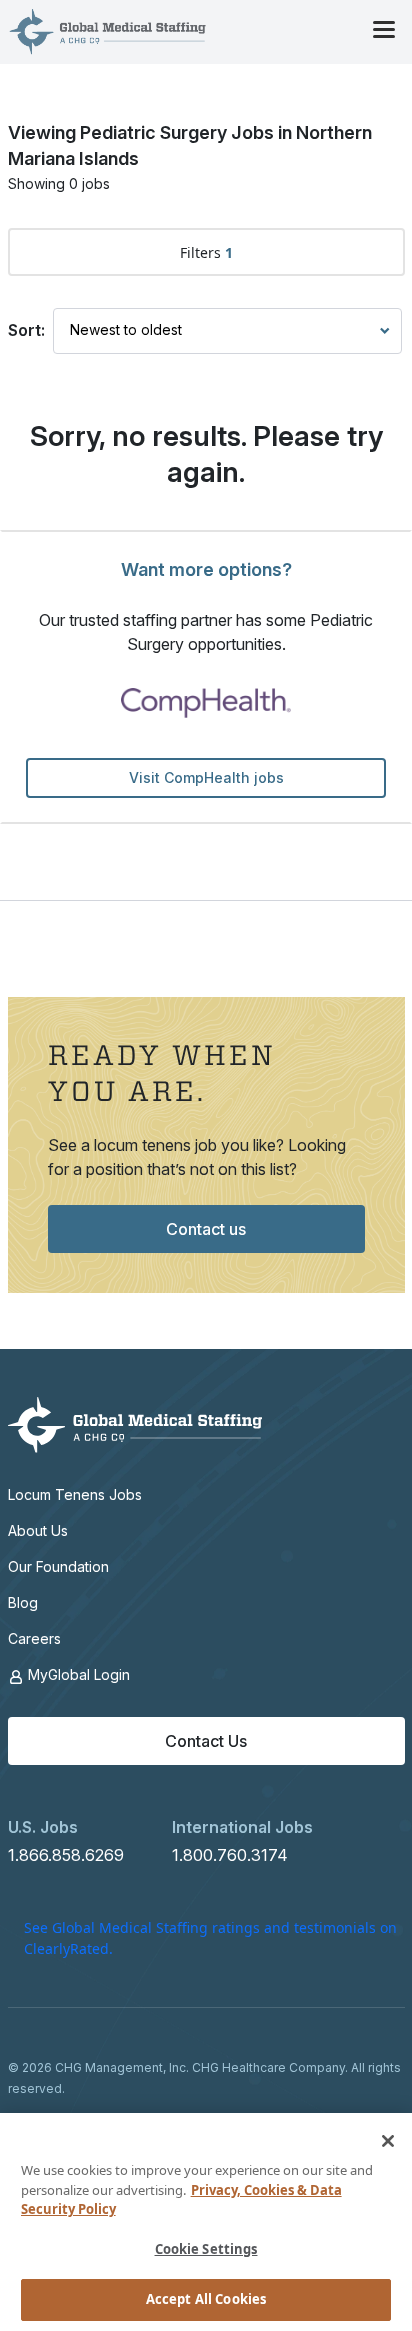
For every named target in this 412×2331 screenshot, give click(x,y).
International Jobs (242, 1827)
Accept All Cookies (206, 2299)
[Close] (388, 2141)
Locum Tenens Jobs (75, 1494)
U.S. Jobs (43, 1827)
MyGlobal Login (77, 1674)
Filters (206, 252)
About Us (38, 1530)
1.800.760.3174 (230, 1855)
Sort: (26, 330)
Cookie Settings (206, 2249)
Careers (34, 1638)
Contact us (206, 1229)
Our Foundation (58, 1566)
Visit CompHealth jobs (206, 777)
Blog (23, 1602)
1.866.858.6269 (66, 1855)
